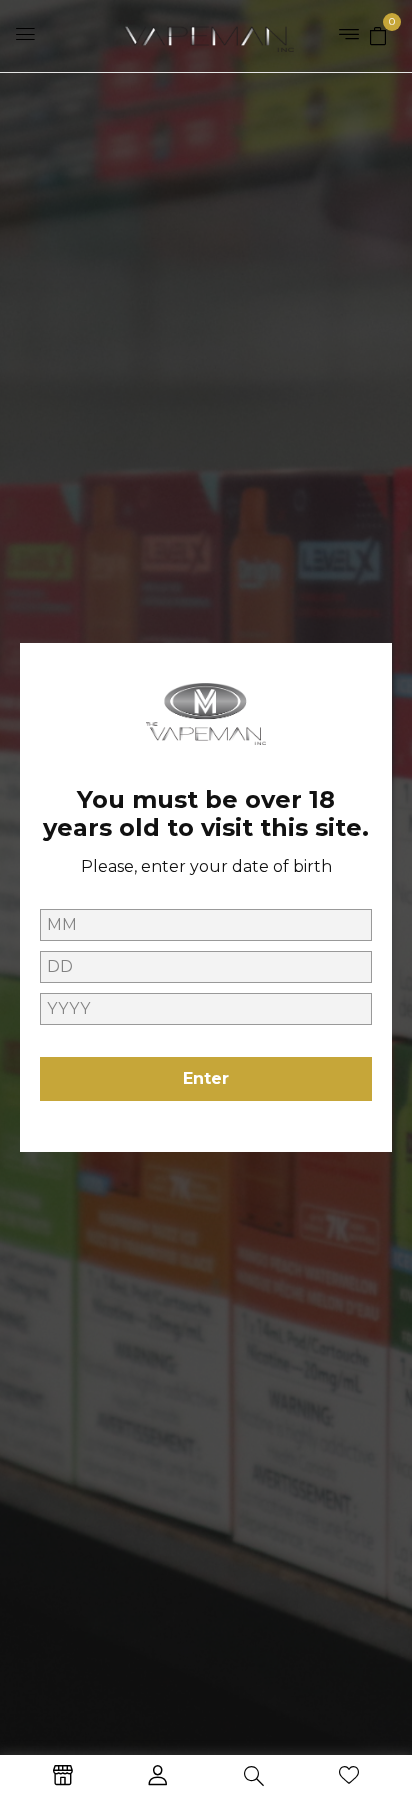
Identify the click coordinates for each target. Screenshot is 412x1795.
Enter (206, 1078)
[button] (378, 35)
